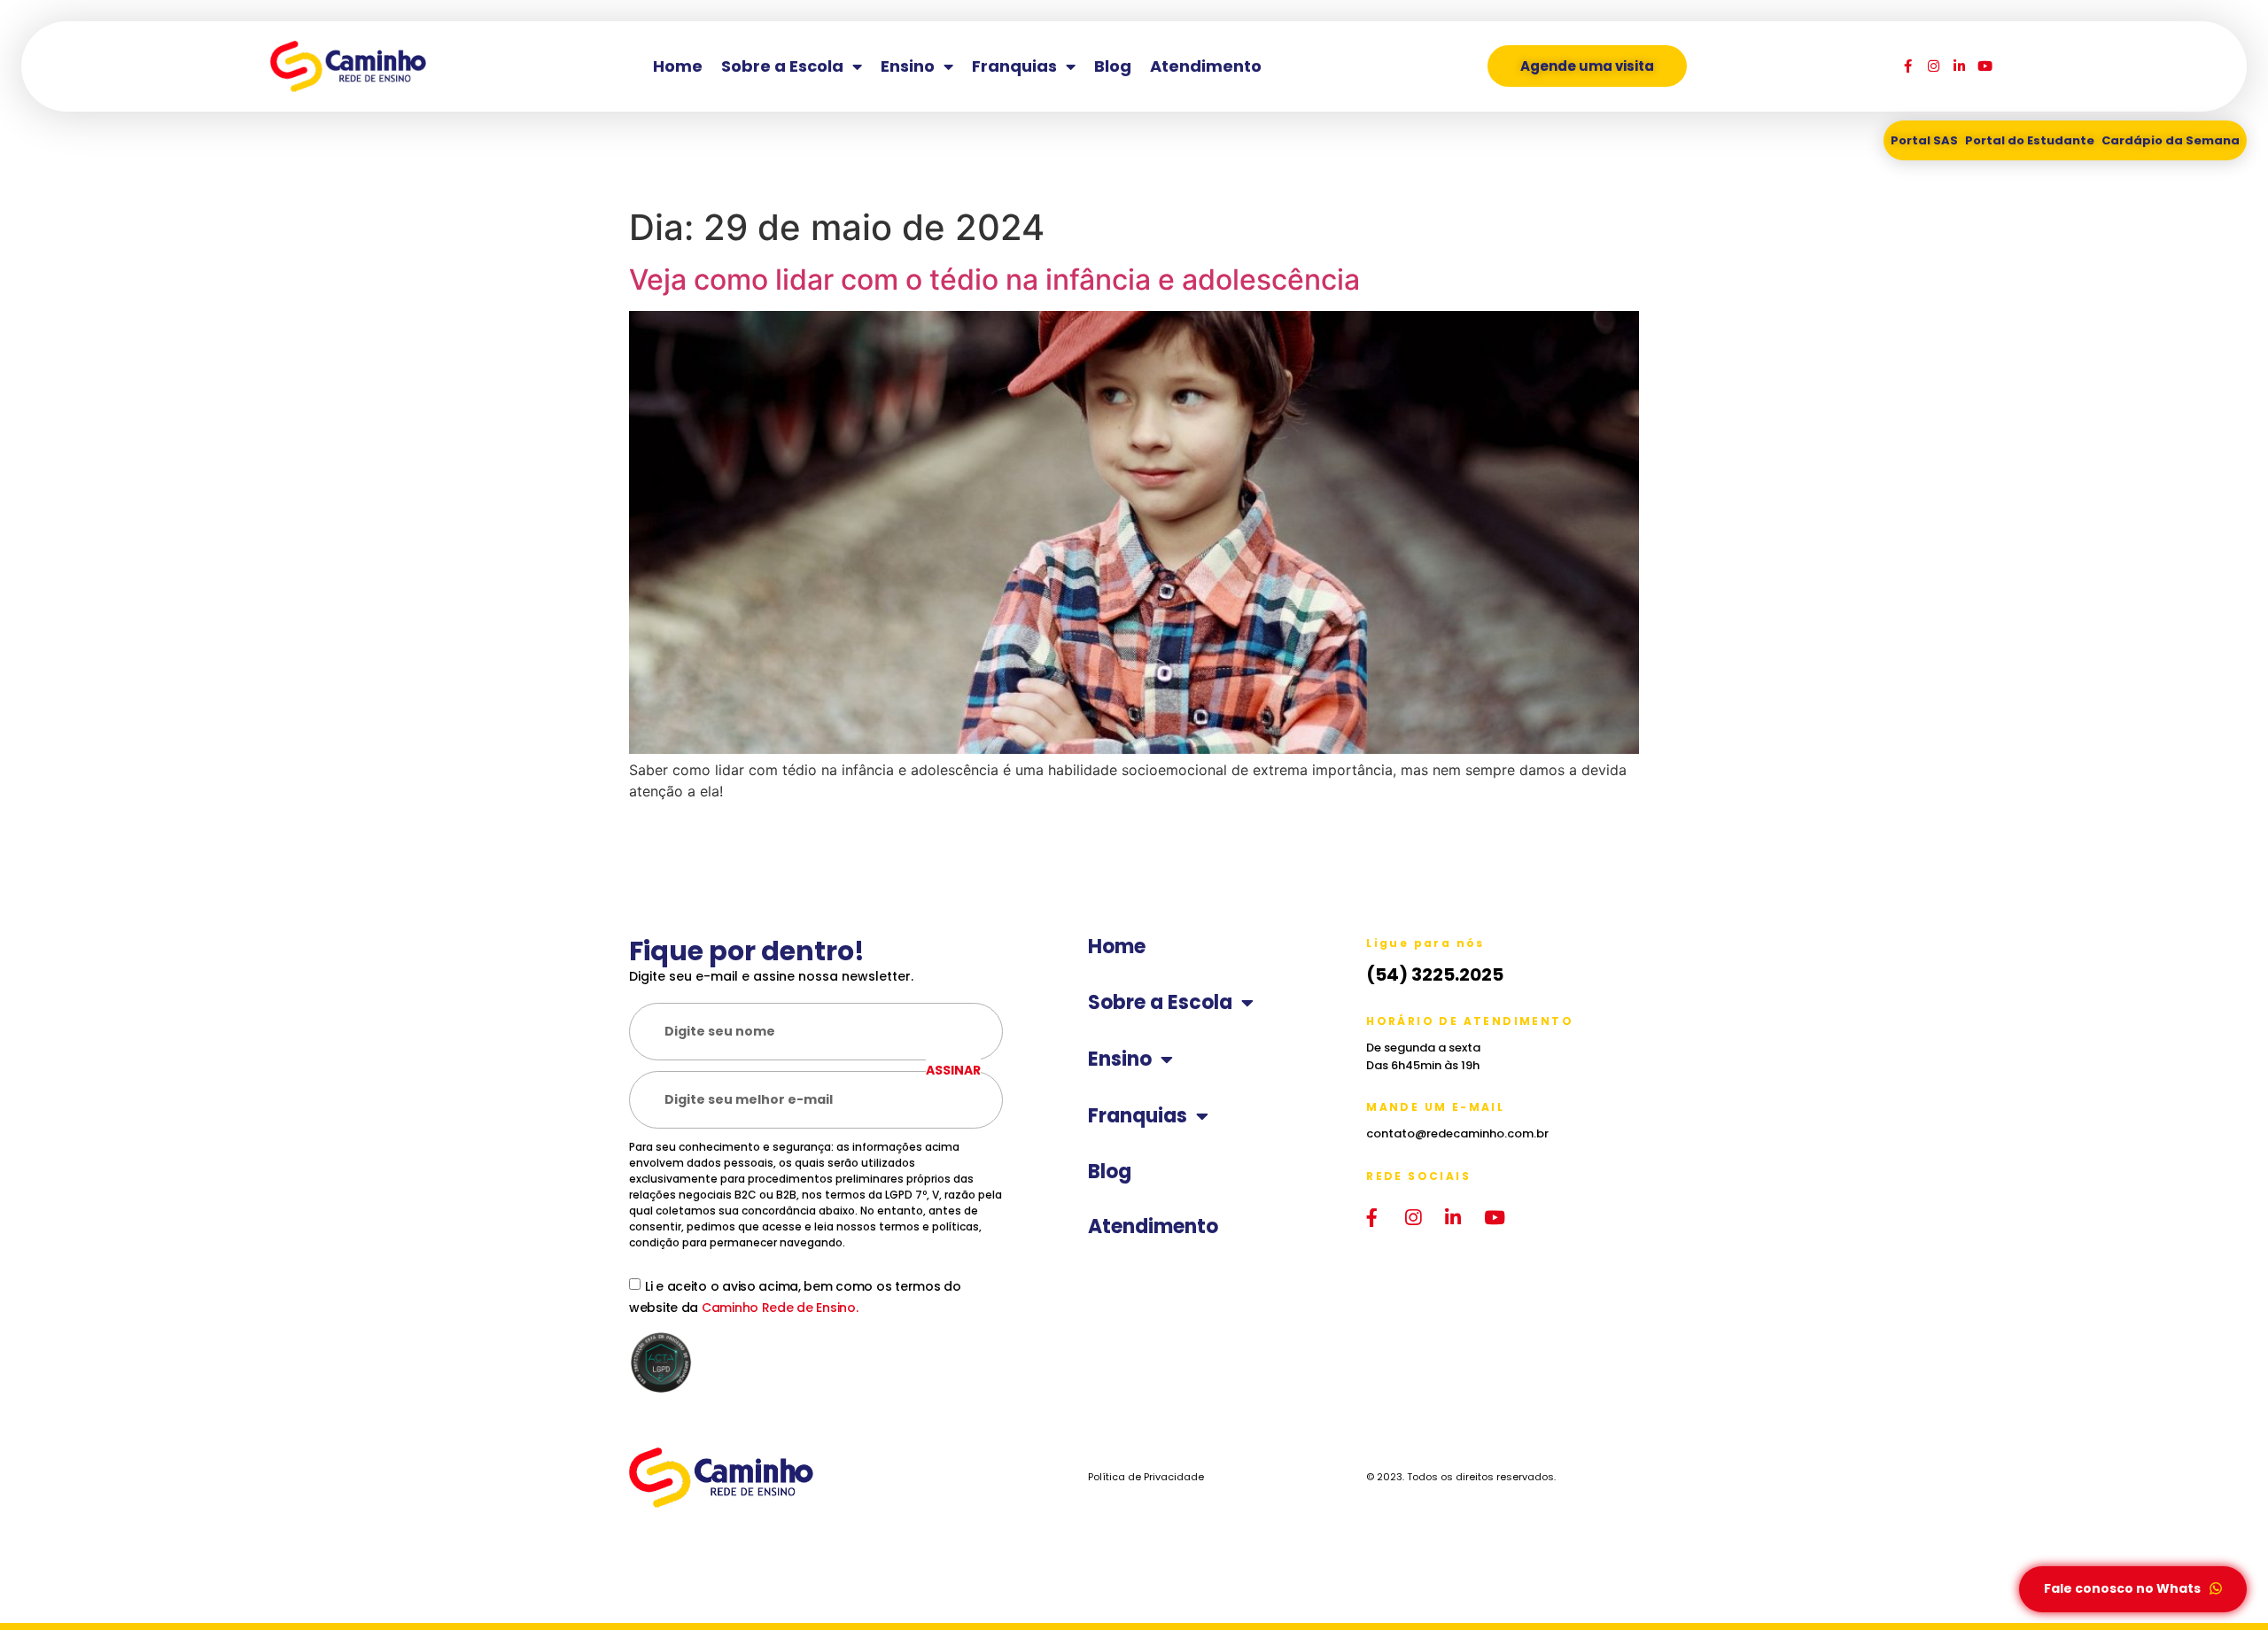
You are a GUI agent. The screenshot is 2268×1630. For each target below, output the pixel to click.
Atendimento (1206, 66)
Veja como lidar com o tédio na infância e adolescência (994, 279)
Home (678, 66)
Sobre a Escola (782, 66)
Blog (1113, 66)
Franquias (1014, 66)
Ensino (908, 66)
